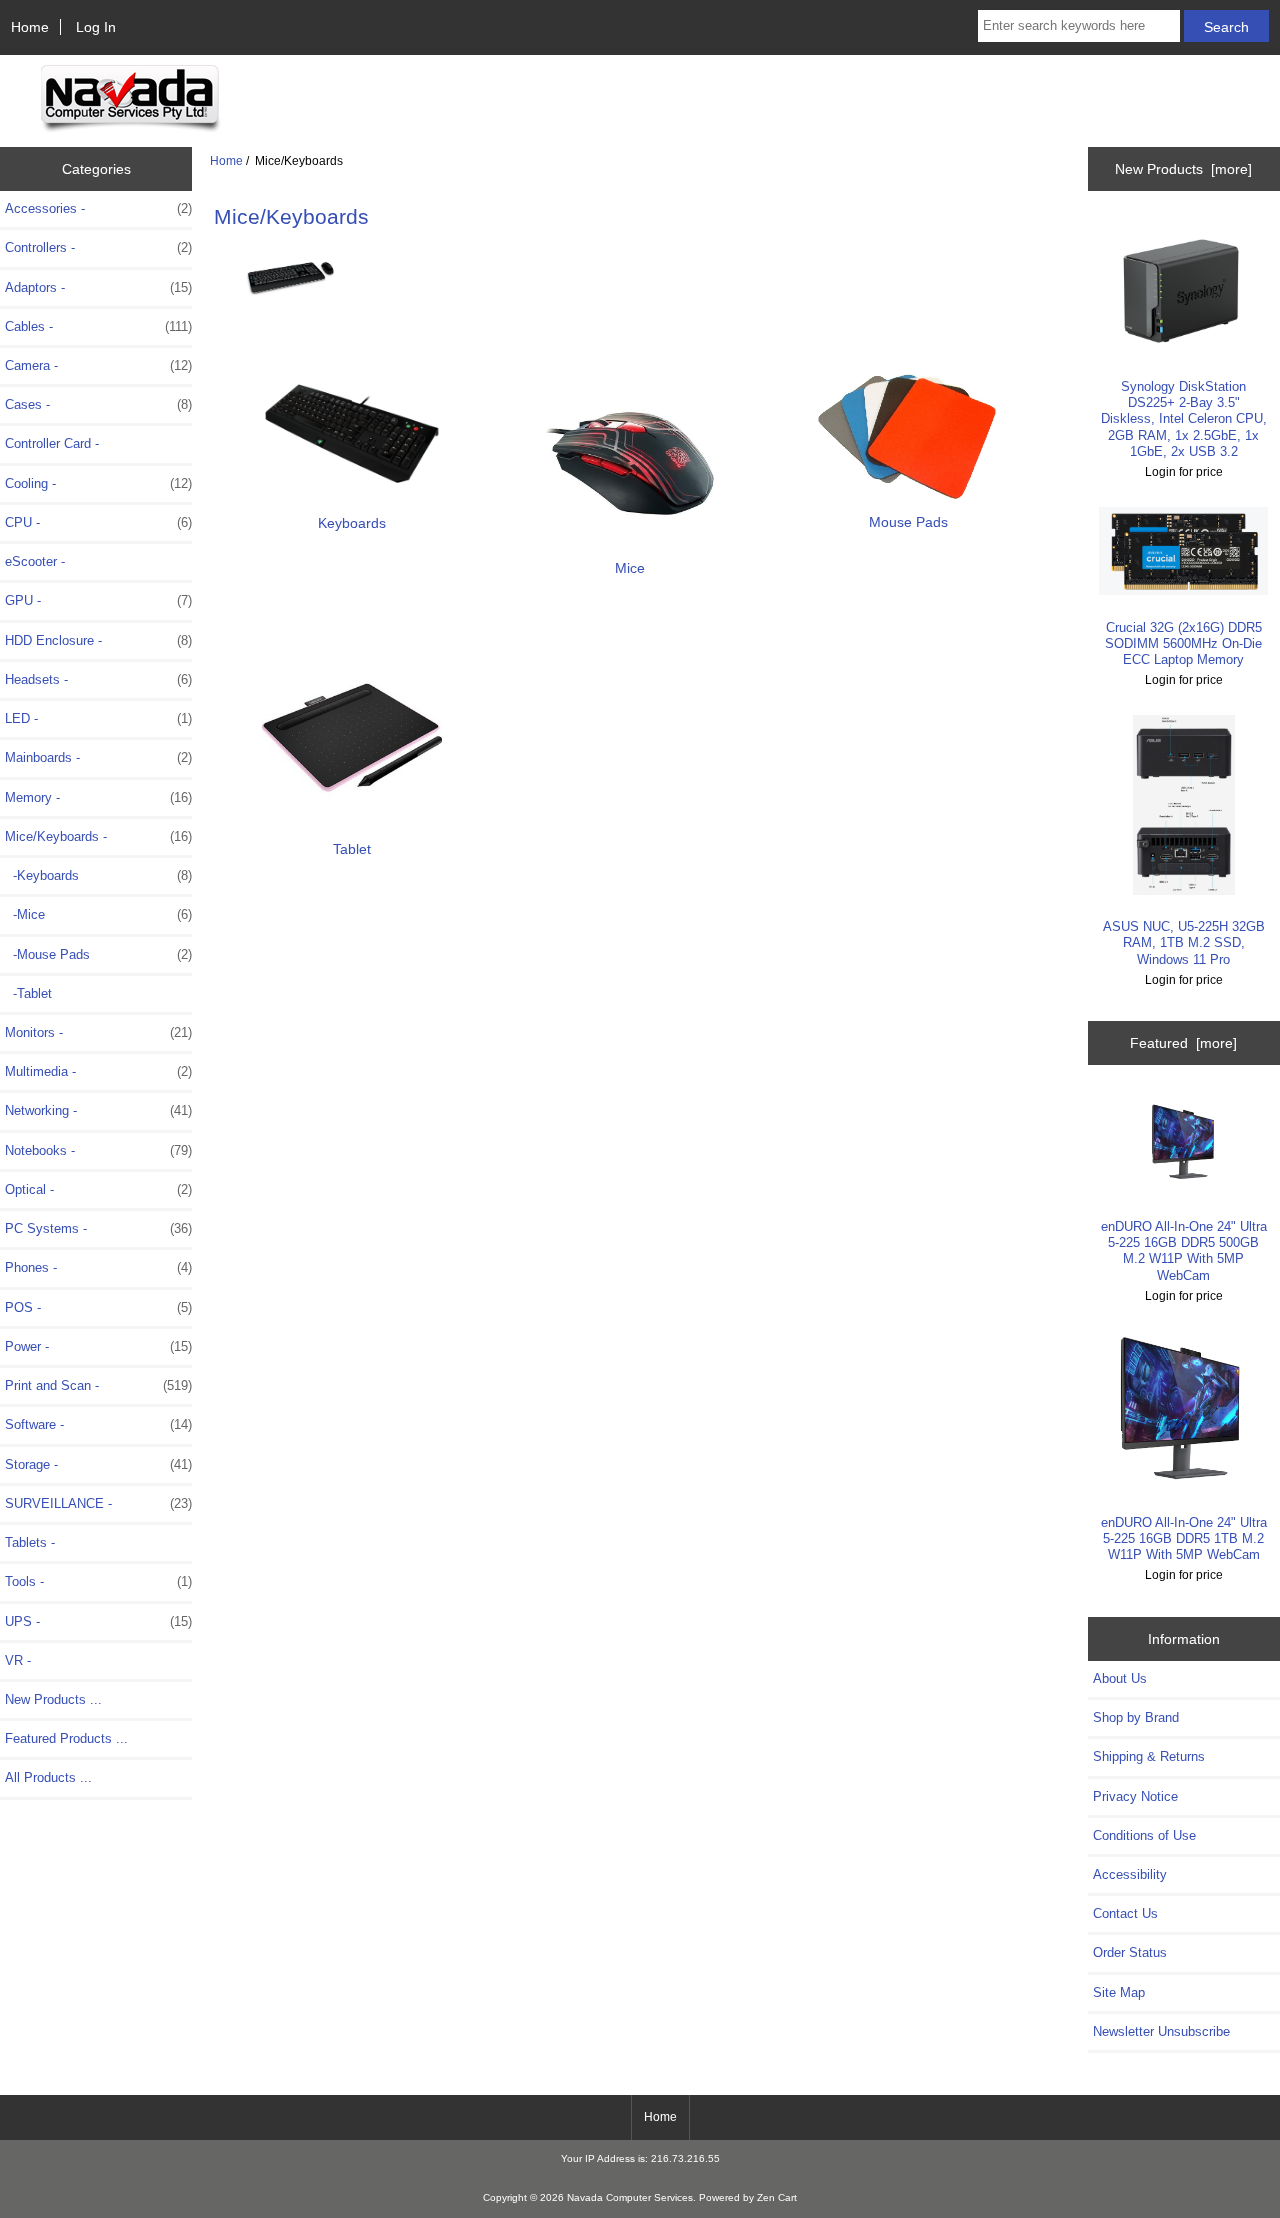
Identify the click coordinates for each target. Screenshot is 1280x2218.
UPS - (98, 1621)
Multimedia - (98, 1071)
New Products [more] (1183, 169)
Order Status (1130, 1952)
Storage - (98, 1464)
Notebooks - (98, 1150)
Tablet (352, 849)
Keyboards (352, 523)
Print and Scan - (98, 1385)
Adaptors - (98, 287)
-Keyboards (98, 875)
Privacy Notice (1135, 1796)
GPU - (98, 600)
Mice (630, 568)
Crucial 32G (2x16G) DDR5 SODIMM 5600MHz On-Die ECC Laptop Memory (1183, 643)
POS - (98, 1307)
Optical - (98, 1189)
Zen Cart (777, 2197)
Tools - (98, 1581)
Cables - (98, 326)
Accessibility (1130, 1874)
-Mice (98, 914)
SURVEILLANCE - (98, 1503)
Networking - (98, 1110)
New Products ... (53, 1699)
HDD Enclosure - (98, 640)
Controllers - (98, 247)
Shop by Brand (1136, 1717)
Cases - (98, 404)
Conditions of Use (1144, 1835)
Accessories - (98, 208)
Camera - (98, 365)
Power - (98, 1346)
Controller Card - (52, 443)
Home (30, 27)
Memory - (98, 797)
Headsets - (98, 679)
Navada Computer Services (630, 2197)
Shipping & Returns (1149, 1756)
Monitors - (98, 1032)
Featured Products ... (66, 1738)
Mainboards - (98, 757)
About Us (1120, 1678)
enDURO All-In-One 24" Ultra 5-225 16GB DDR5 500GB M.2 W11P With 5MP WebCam (1184, 1251)
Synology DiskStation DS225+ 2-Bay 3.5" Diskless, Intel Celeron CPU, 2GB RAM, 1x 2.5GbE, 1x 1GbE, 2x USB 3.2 (1184, 419)
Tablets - (30, 1542)
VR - (18, 1660)
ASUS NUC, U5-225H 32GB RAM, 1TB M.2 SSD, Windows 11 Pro (1184, 942)
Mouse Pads (908, 522)
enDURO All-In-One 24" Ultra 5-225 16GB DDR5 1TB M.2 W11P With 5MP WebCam (1184, 1538)
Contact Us (1125, 1913)
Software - (98, 1424)
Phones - (98, 1267)
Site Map (1119, 1992)
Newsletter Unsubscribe (1161, 2031)
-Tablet (28, 993)
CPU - (98, 522)
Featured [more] (1183, 1043)
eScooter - (35, 561)
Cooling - (98, 483)
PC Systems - (98, 1228)
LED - (98, 718)
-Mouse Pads (98, 954)
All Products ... (48, 1777)
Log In (96, 27)
